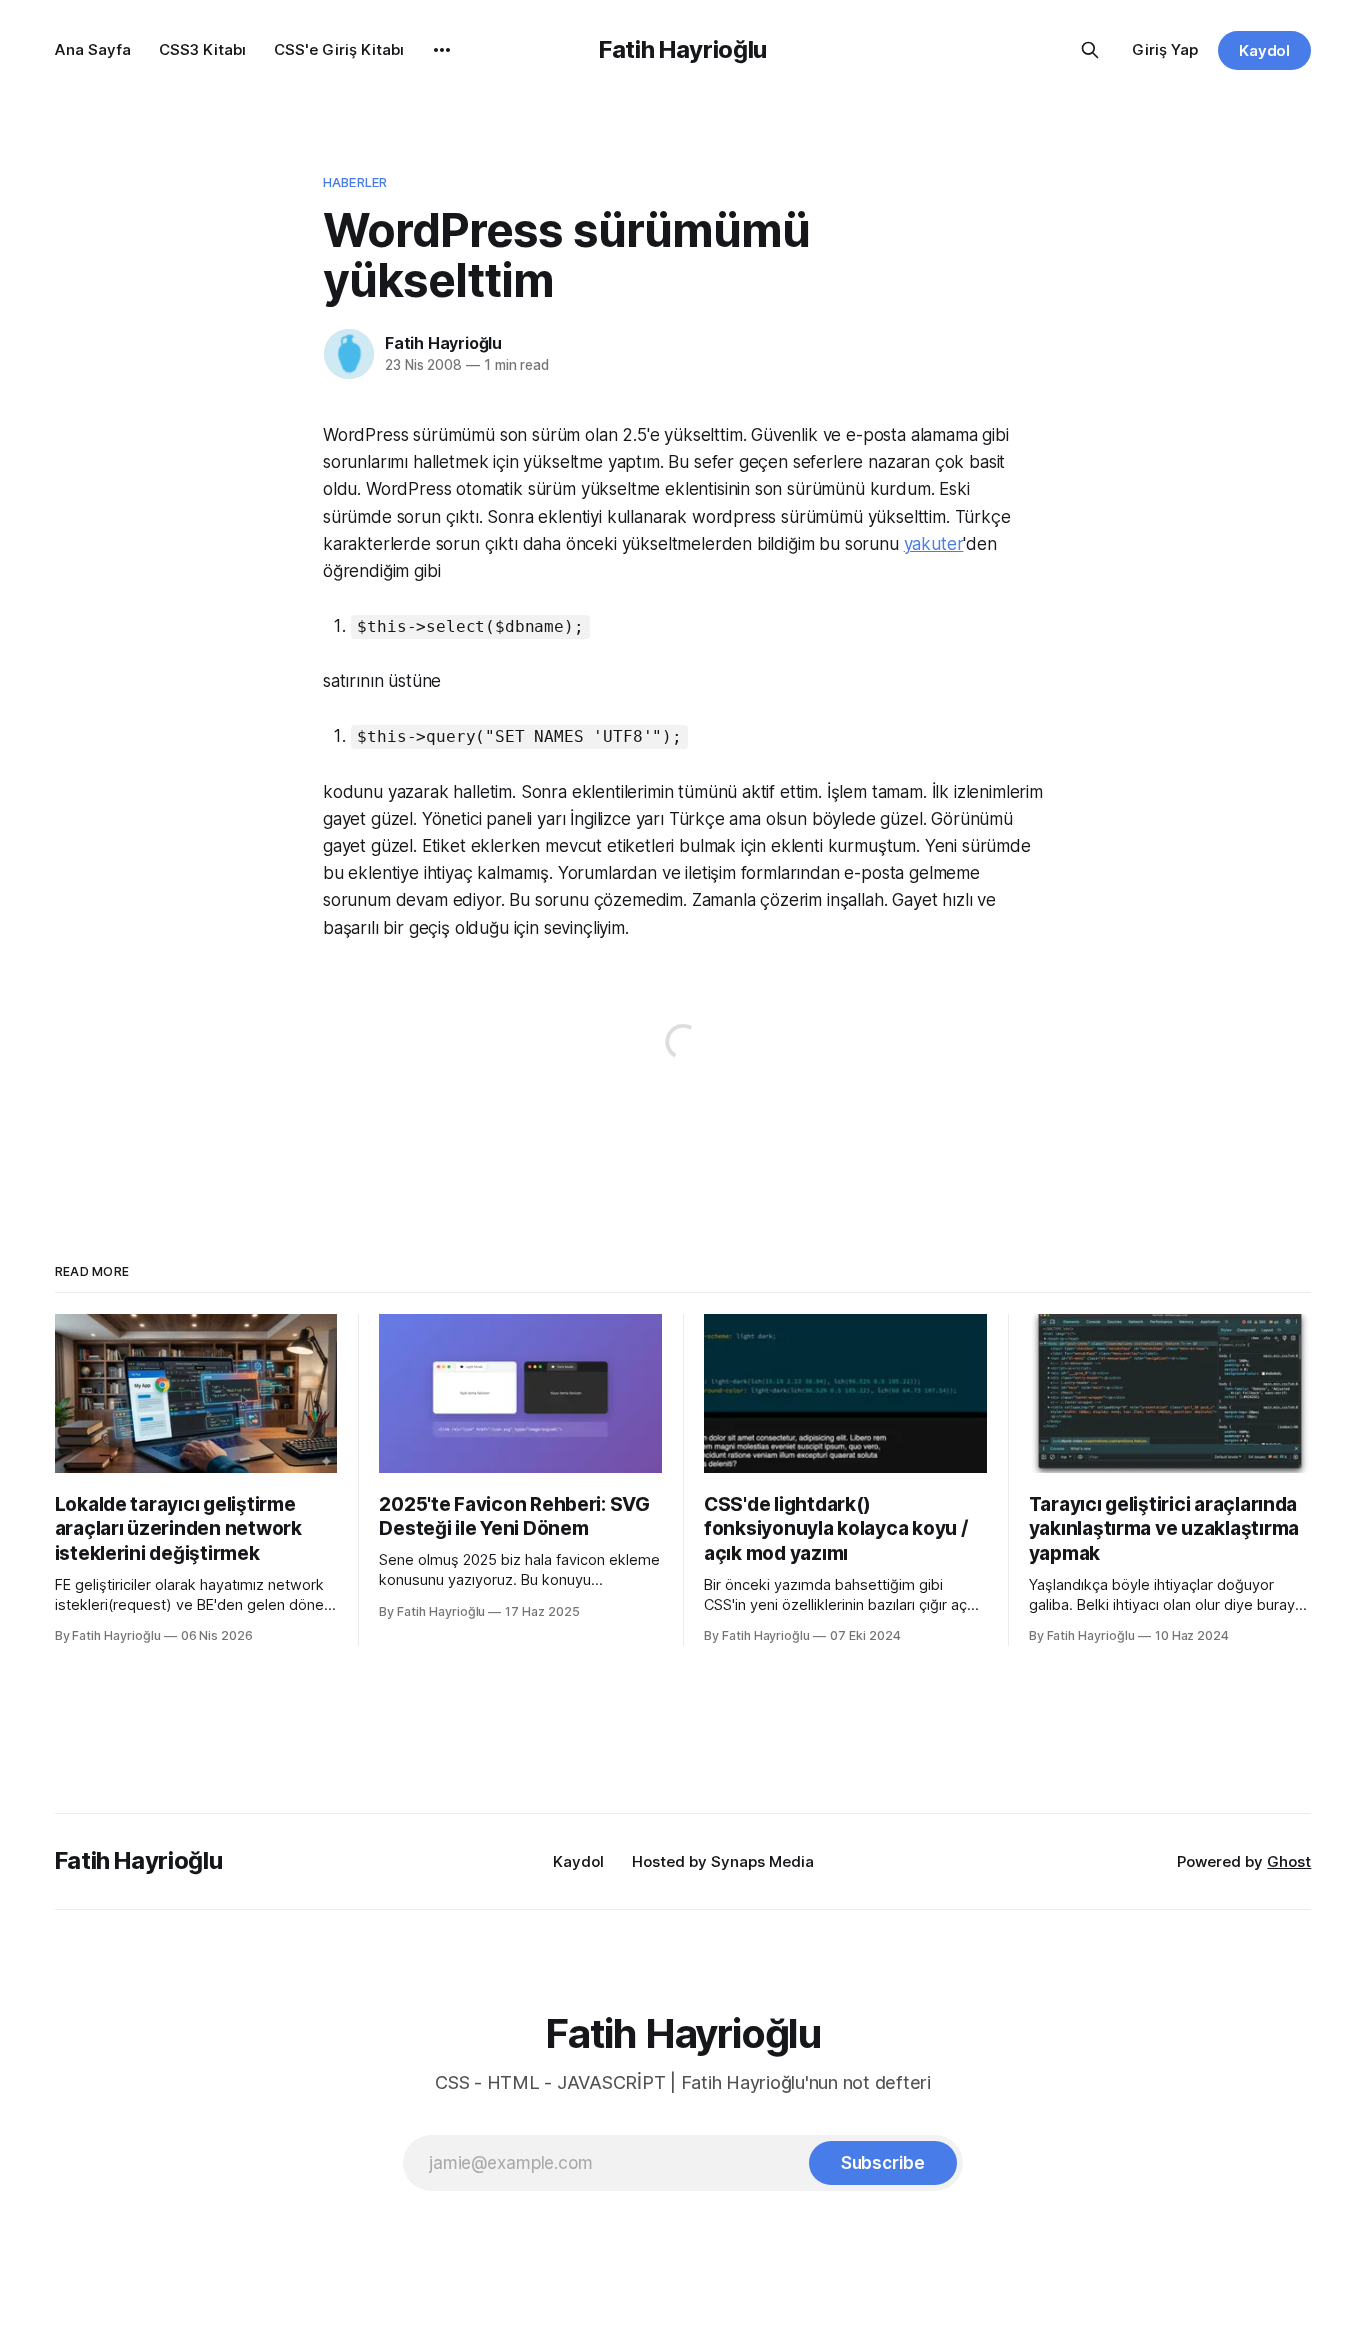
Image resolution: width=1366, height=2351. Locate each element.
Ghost (1289, 1861)
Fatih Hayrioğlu (683, 49)
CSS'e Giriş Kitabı (339, 49)
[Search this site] (1090, 50)
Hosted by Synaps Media (723, 1861)
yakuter (934, 544)
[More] (442, 50)
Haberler (355, 182)
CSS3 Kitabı (202, 49)
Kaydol (1265, 50)
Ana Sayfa (93, 49)
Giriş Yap (1165, 49)
